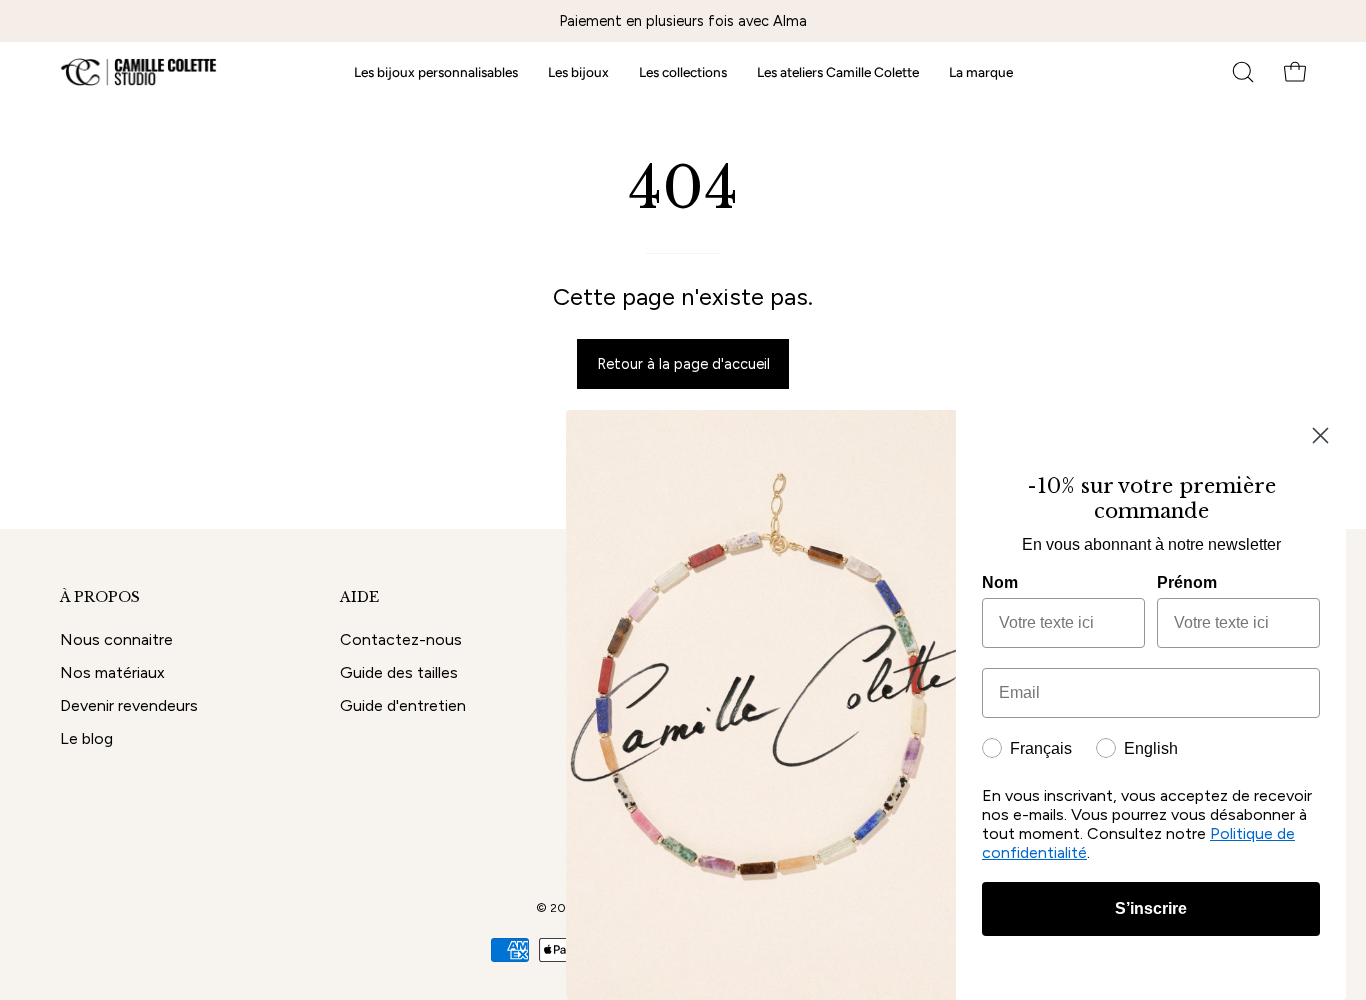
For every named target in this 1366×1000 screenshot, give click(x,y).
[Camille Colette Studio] (140, 72)
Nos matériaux (112, 672)
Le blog (86, 738)
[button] (1243, 72)
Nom (1000, 582)
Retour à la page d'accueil (683, 364)
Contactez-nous (401, 639)
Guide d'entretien (403, 705)
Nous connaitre (116, 639)
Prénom (1187, 582)
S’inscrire (1151, 908)
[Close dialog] (1320, 435)
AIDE (359, 597)
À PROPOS (100, 597)
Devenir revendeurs (129, 705)
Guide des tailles (399, 672)
